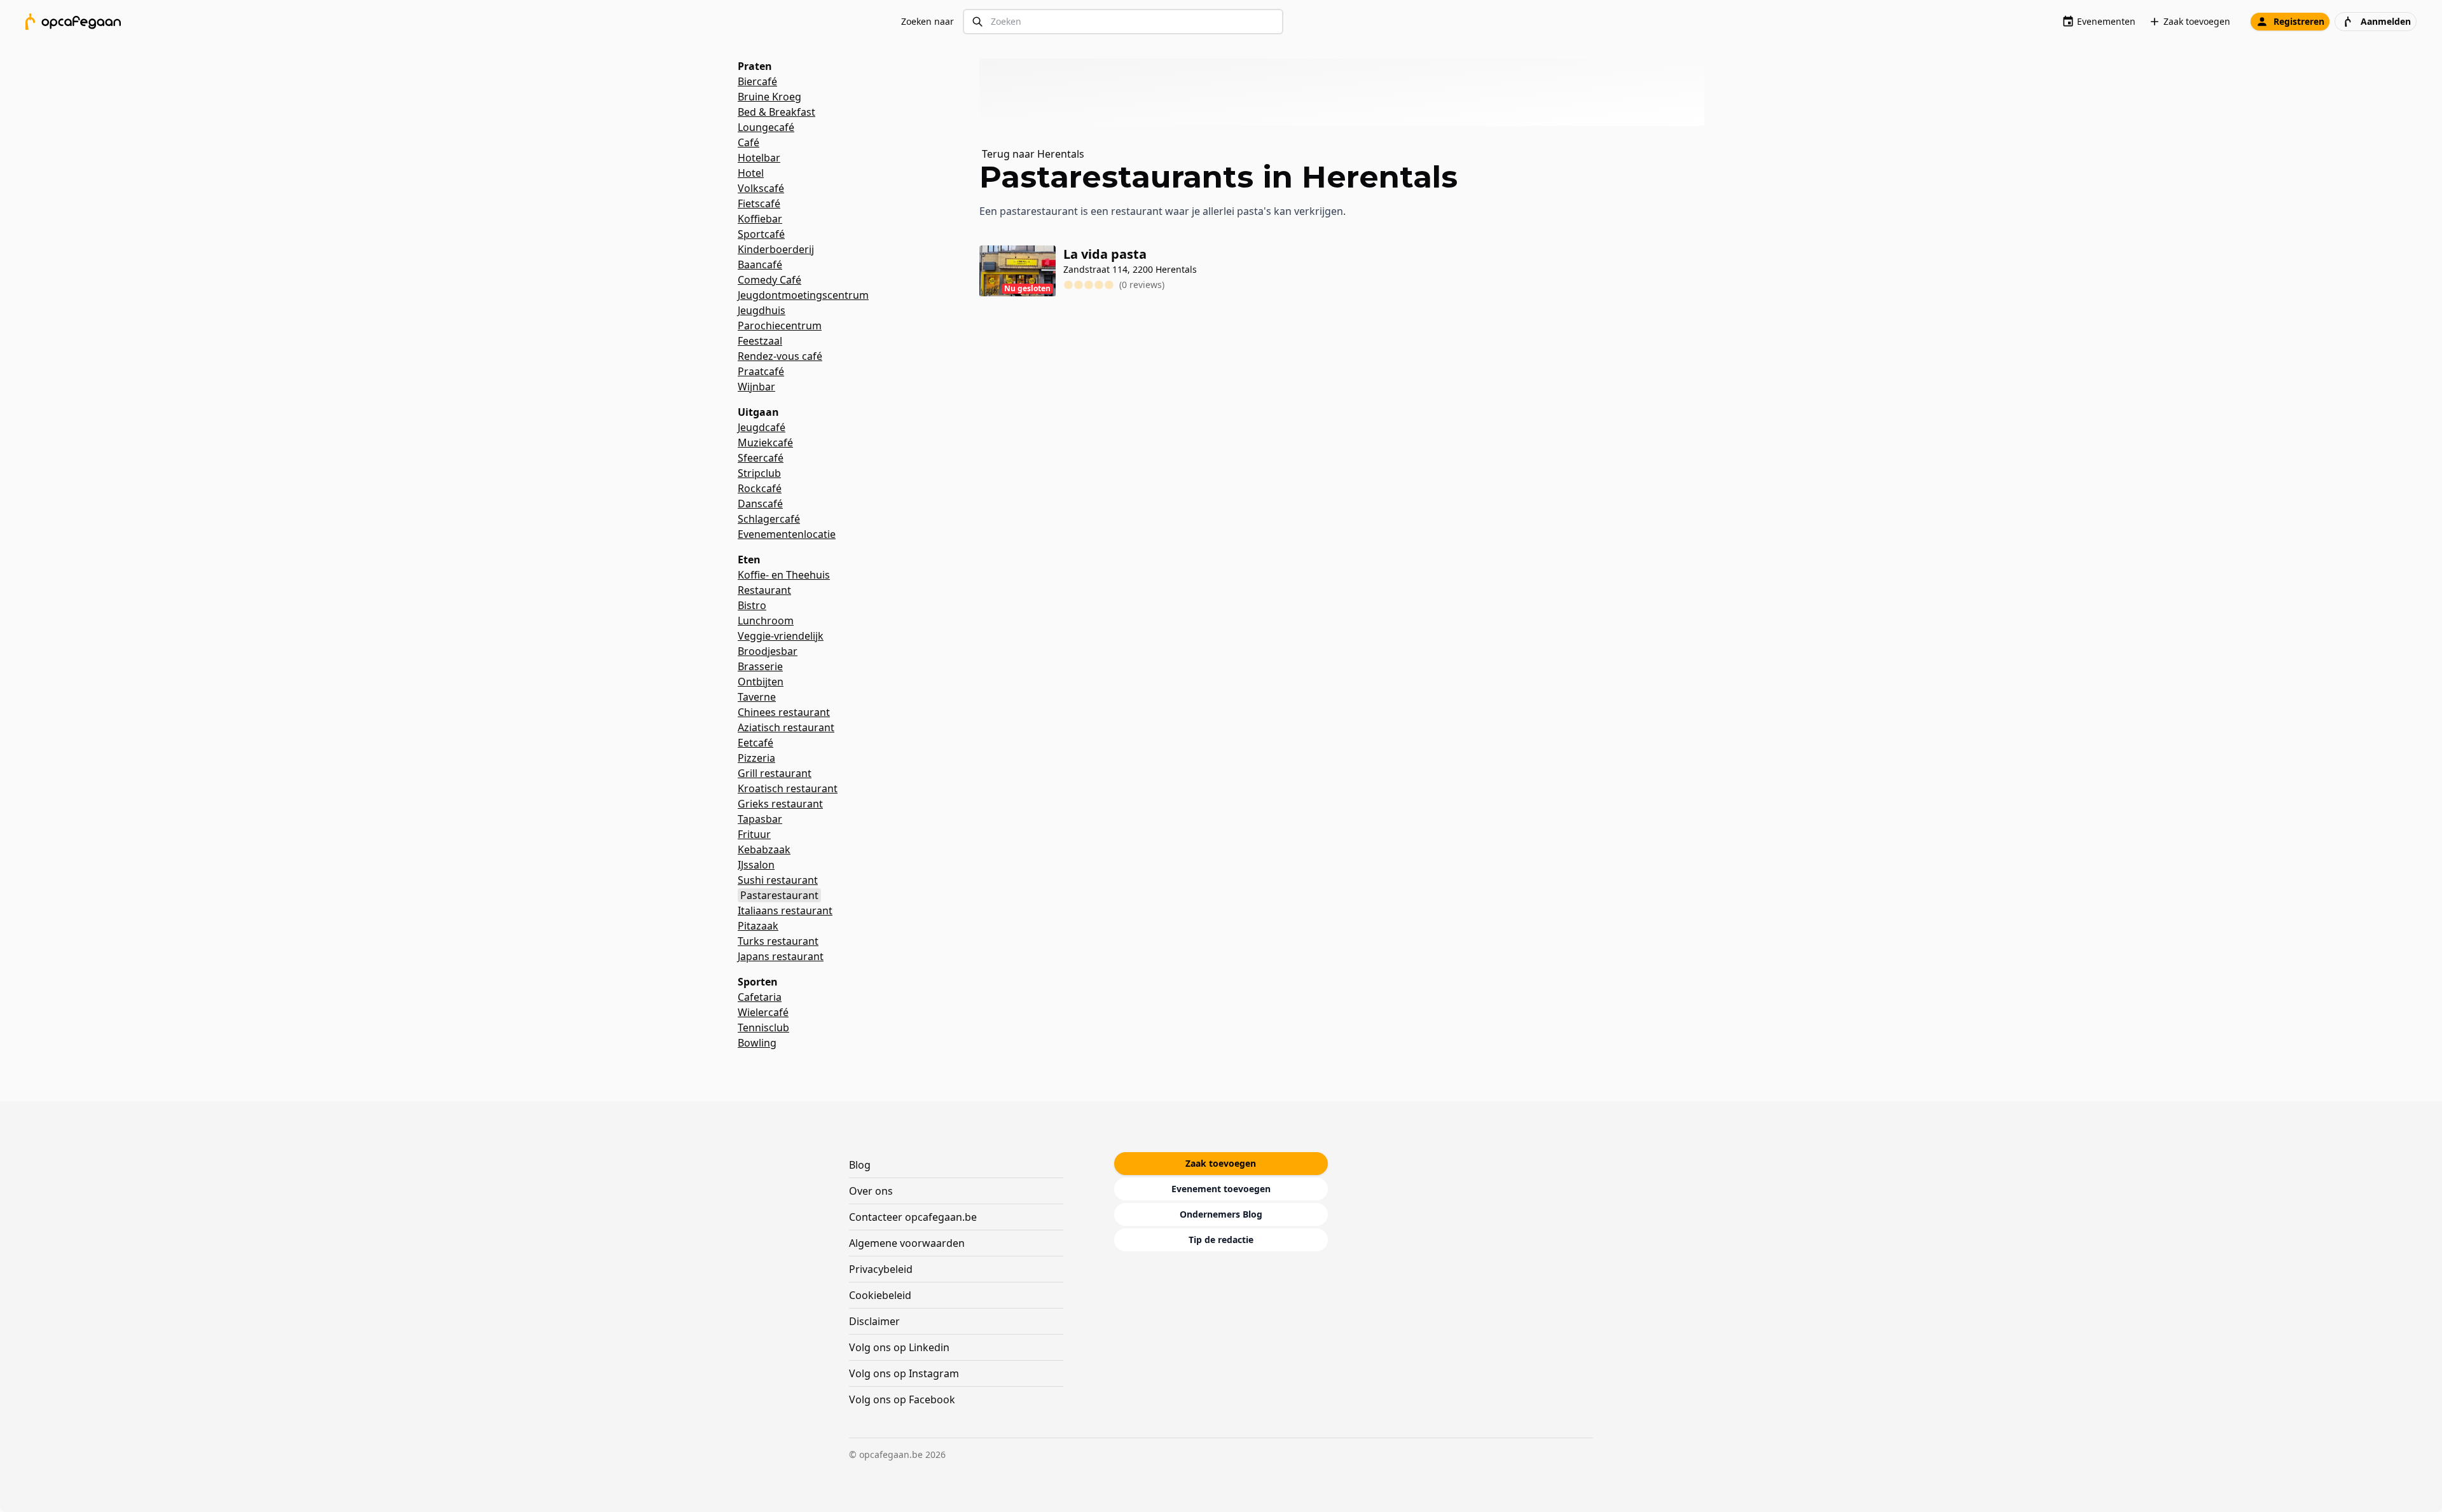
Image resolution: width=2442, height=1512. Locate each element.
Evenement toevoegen (1221, 1189)
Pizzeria (756, 758)
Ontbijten (761, 682)
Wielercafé (763, 1012)
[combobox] (1123, 22)
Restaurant (764, 590)
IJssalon (756, 865)
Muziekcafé (765, 443)
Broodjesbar (768, 651)
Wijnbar (756, 387)
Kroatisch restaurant (788, 788)
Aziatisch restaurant (786, 727)
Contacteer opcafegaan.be (913, 1217)
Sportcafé (761, 234)
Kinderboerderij (776, 249)
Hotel (751, 173)
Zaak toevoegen (2197, 21)
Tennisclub (763, 1027)
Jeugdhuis (762, 310)
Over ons (871, 1191)
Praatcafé (761, 371)
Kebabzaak (764, 849)
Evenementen (2106, 21)
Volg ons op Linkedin (899, 1347)
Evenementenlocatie (787, 534)
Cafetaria (760, 997)
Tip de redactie (1221, 1240)
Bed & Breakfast (776, 112)
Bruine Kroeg (769, 97)
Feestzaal (760, 341)
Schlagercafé (769, 519)
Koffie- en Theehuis (784, 575)
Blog (860, 1165)
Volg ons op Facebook (902, 1399)
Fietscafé (759, 203)
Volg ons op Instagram (904, 1373)
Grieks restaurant (780, 804)
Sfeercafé (761, 458)
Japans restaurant (781, 956)
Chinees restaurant (784, 712)
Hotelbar (759, 158)
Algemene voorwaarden (907, 1243)
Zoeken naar (928, 21)
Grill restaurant (775, 773)
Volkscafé (761, 188)
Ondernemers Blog (1221, 1214)
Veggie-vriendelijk (781, 636)
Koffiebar (760, 219)
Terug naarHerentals (1033, 154)
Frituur (754, 834)
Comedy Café (769, 280)
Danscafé (760, 504)
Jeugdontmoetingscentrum (803, 295)
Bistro (752, 605)
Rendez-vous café (780, 356)
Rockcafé (760, 488)
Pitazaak (758, 926)
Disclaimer (874, 1321)
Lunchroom (766, 621)
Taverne (757, 697)
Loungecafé (766, 127)
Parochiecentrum (780, 326)
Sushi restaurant (778, 880)
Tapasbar (760, 819)
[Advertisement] (1347, 92)
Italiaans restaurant (785, 911)
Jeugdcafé (762, 427)
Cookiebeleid (880, 1295)
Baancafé (760, 265)
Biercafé (757, 81)
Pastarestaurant (779, 895)
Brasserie (760, 666)
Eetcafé (755, 743)
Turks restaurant (778, 941)
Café (748, 142)
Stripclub (759, 473)
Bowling (757, 1043)
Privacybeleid (881, 1269)
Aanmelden (2386, 21)
